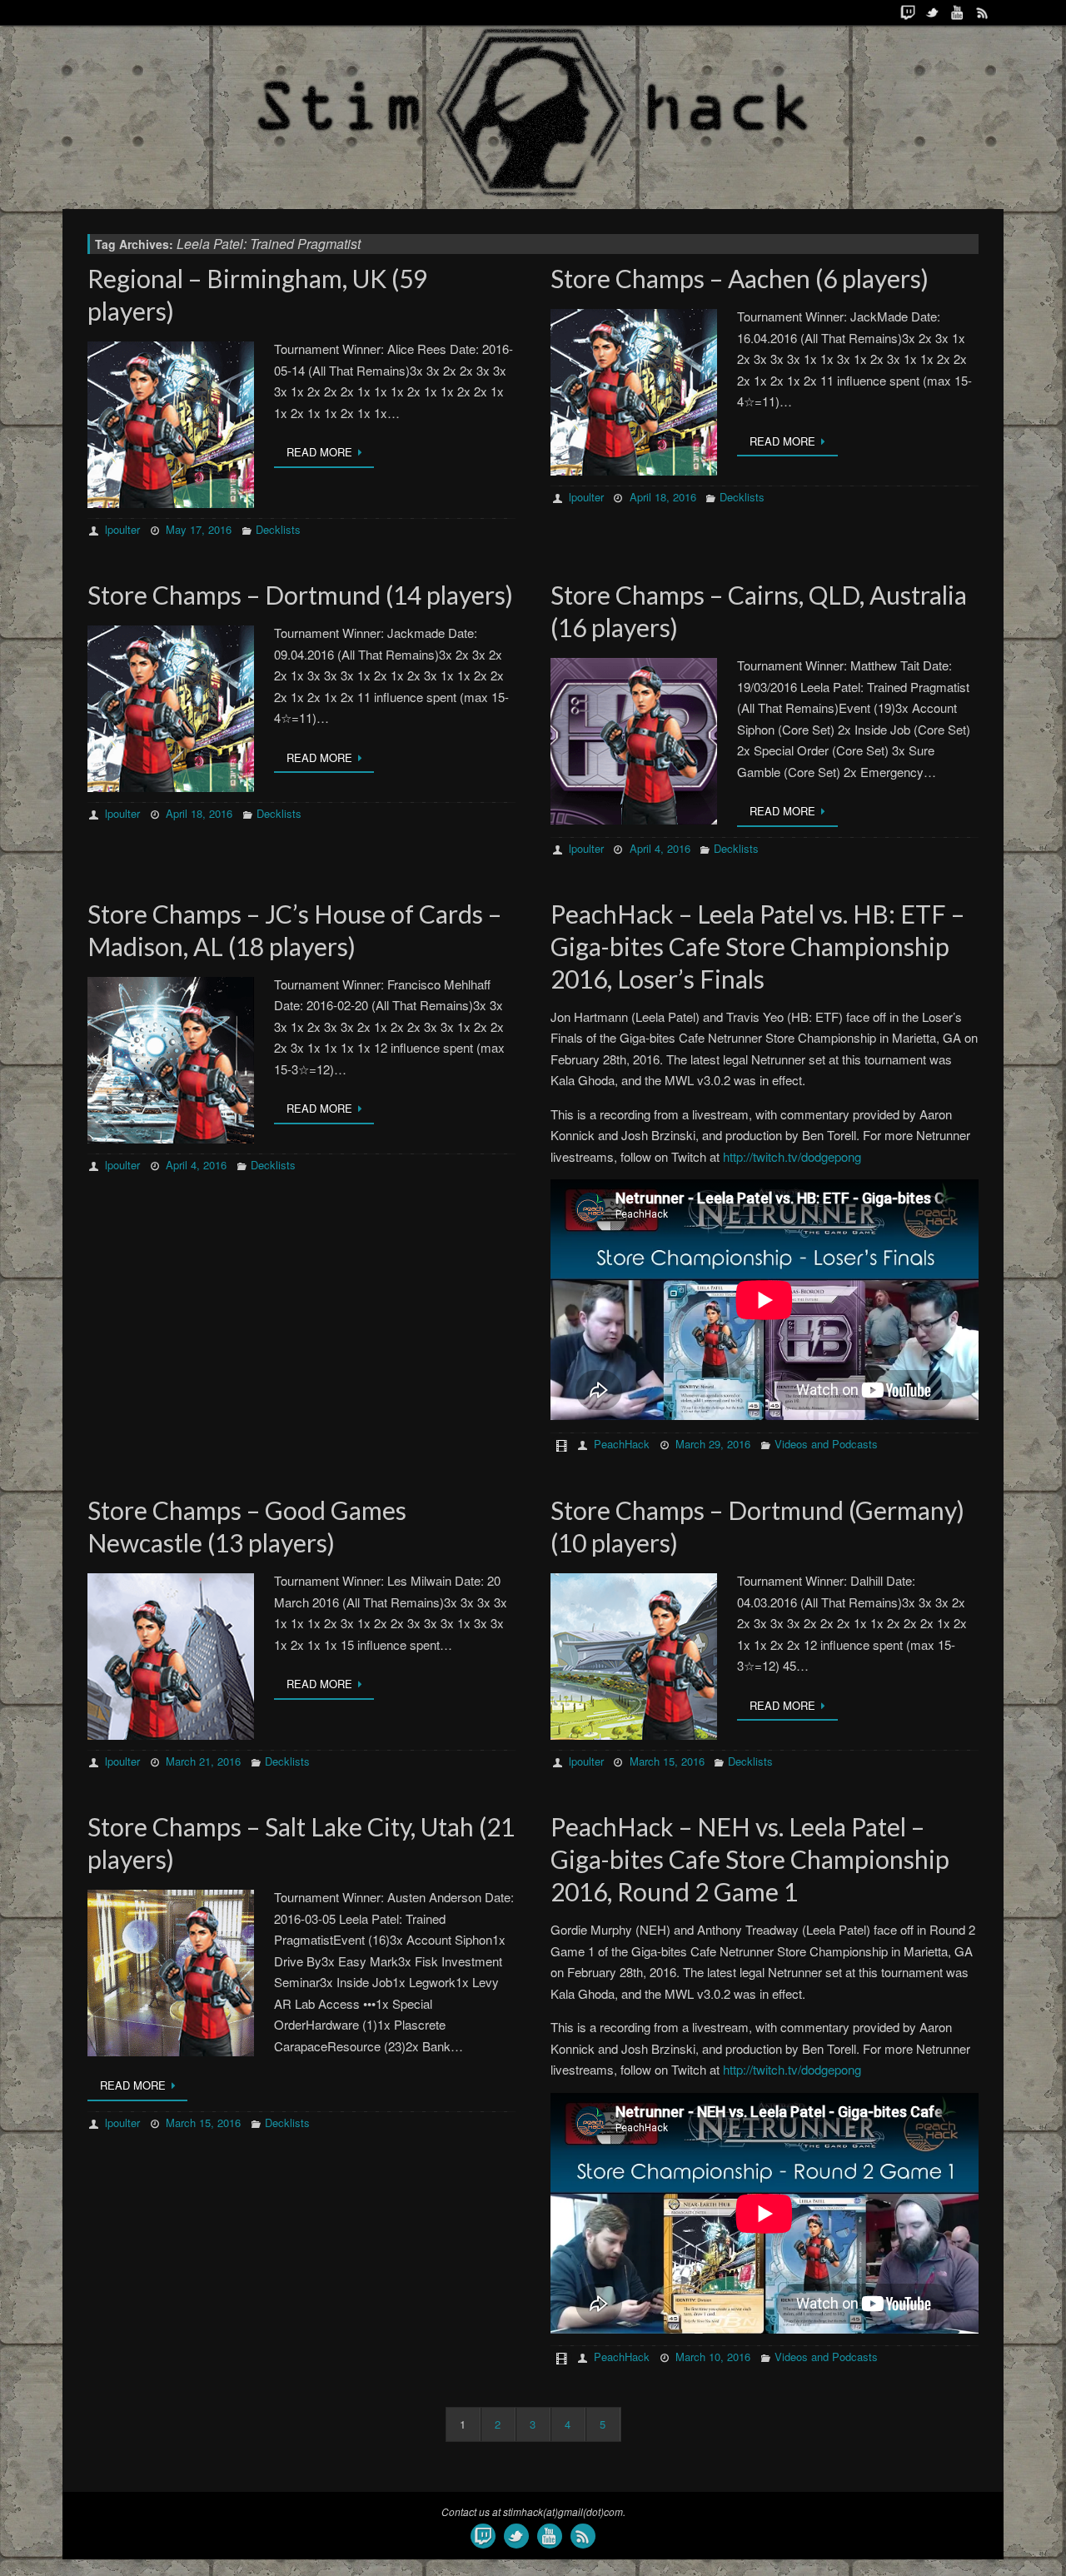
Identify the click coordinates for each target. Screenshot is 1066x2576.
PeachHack (622, 1444)
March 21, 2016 (203, 1761)
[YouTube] (958, 12)
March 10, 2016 (713, 2357)
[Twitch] (908, 12)
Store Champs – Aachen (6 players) (740, 278)
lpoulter (122, 529)
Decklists (278, 529)
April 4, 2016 (660, 848)
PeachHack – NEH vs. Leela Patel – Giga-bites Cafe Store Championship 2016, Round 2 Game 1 (750, 1859)
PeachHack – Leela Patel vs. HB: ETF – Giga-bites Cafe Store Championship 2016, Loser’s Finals (757, 946)
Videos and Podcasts (826, 1444)
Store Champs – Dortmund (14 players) (300, 595)
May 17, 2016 (199, 529)
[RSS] (983, 12)
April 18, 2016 (663, 497)
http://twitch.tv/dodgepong (792, 1156)
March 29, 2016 (713, 1444)
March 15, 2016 (667, 1761)
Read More (319, 452)
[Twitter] (933, 12)
